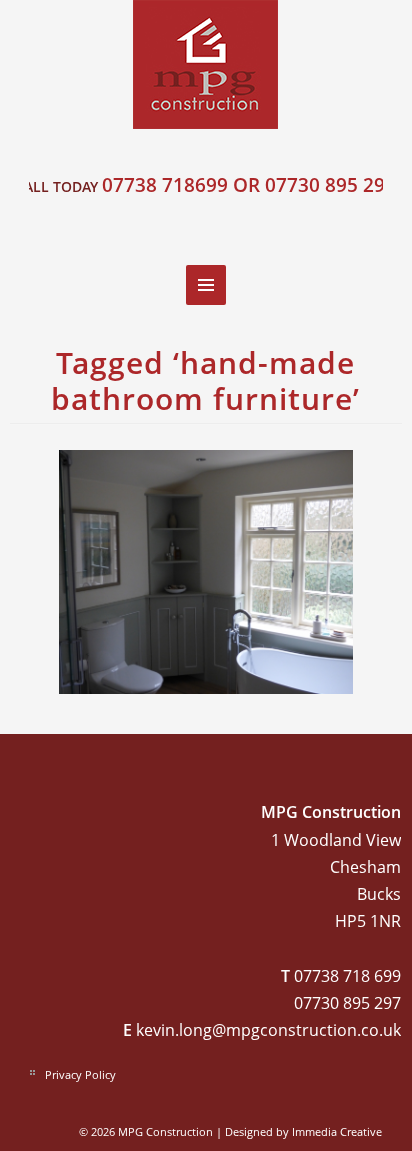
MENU (206, 285)
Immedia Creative (337, 1131)
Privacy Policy (80, 1074)
